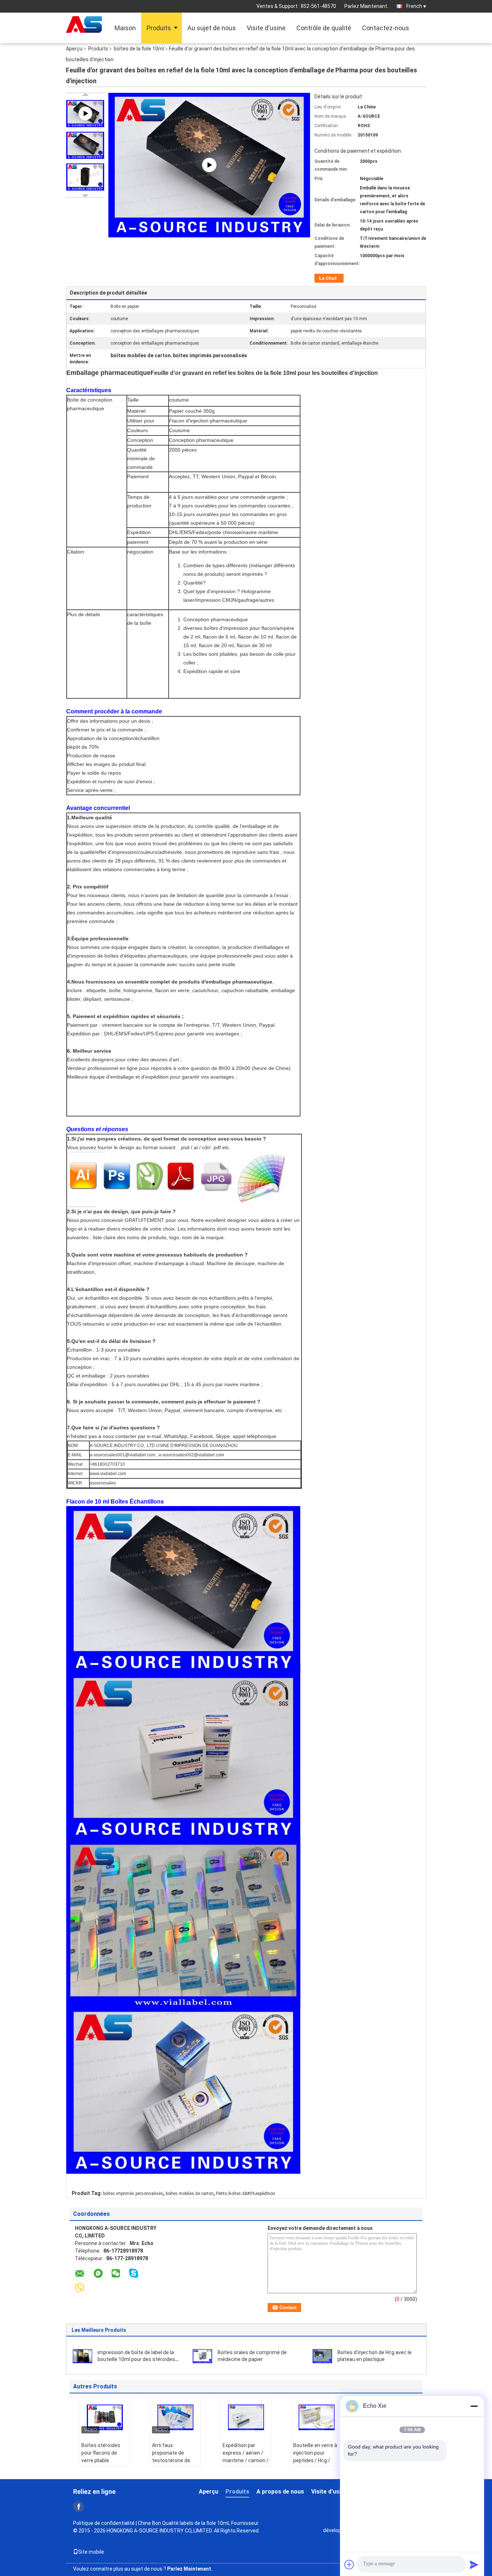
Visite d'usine (266, 28)
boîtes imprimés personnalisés (133, 2194)
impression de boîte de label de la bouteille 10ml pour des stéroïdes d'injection (136, 2359)
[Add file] (349, 2564)
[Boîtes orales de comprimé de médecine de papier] (202, 2356)
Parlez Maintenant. (366, 6)
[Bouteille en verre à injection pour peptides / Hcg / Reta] (317, 2417)
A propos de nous (280, 2492)
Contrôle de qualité (324, 28)
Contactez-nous (386, 28)
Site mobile (91, 2552)
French (414, 6)
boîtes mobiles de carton (190, 2194)
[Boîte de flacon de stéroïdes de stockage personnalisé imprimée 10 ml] (209, 164)
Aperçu (74, 49)
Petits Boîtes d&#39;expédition (246, 2194)
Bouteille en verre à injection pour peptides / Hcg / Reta (315, 2457)
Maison (125, 28)
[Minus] (474, 2406)
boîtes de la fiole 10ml (139, 49)
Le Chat (328, 278)
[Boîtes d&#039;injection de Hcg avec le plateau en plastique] (322, 2356)
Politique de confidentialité (104, 2523)
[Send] (474, 2564)
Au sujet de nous (212, 28)
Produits (159, 28)
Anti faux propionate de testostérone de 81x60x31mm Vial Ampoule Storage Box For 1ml (173, 2464)
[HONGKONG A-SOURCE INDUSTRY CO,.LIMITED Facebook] (79, 2506)
